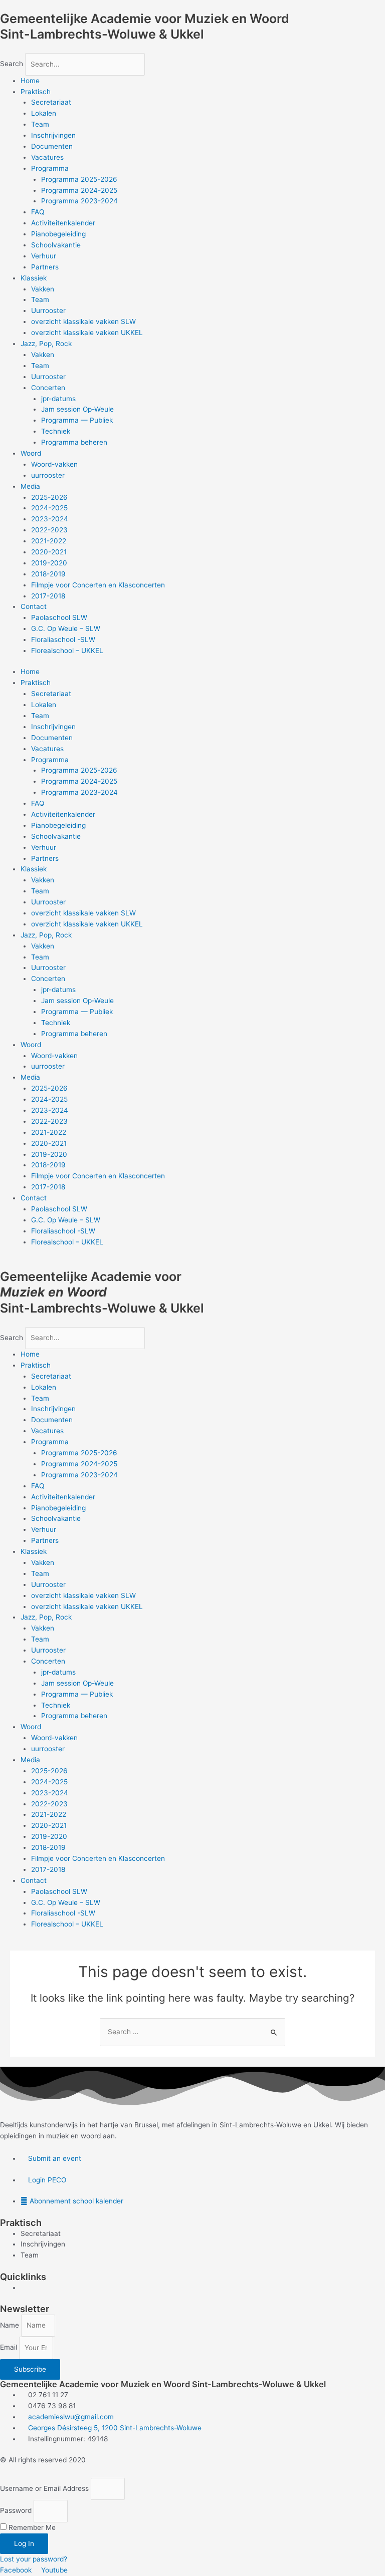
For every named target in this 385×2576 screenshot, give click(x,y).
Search (12, 64)
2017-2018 (48, 596)
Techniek (56, 431)
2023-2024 (50, 519)
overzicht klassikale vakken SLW (83, 321)
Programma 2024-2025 (79, 190)
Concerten (48, 388)
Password (16, 2511)
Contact (34, 606)
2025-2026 (49, 497)
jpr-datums (58, 399)
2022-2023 (49, 530)
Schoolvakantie (56, 245)
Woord (31, 453)
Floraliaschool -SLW (63, 639)
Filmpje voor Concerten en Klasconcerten (98, 585)
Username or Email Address (44, 2488)
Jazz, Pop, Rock (46, 344)
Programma (50, 168)
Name (11, 2325)
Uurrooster (48, 310)
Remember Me (31, 2527)
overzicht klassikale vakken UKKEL (87, 333)
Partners (45, 267)
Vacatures (47, 157)
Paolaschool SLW (59, 617)
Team (40, 124)
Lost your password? (34, 2559)
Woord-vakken (54, 464)
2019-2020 (49, 563)
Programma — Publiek (77, 420)
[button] (192, 48)
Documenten (52, 146)
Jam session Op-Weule (77, 409)
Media (30, 486)
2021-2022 (49, 541)
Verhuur (44, 256)
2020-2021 (49, 552)
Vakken (43, 289)
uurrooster (48, 475)
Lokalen (44, 113)
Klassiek (34, 278)
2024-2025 (49, 508)
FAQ (38, 212)
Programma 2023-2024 (79, 201)
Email (10, 2348)
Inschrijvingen (53, 135)
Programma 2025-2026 (79, 179)
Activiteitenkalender (63, 223)
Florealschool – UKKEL (67, 651)
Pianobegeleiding (58, 234)
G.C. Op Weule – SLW (66, 628)
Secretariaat (51, 102)
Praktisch (36, 92)
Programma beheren (74, 442)
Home (30, 81)
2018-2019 (48, 574)
